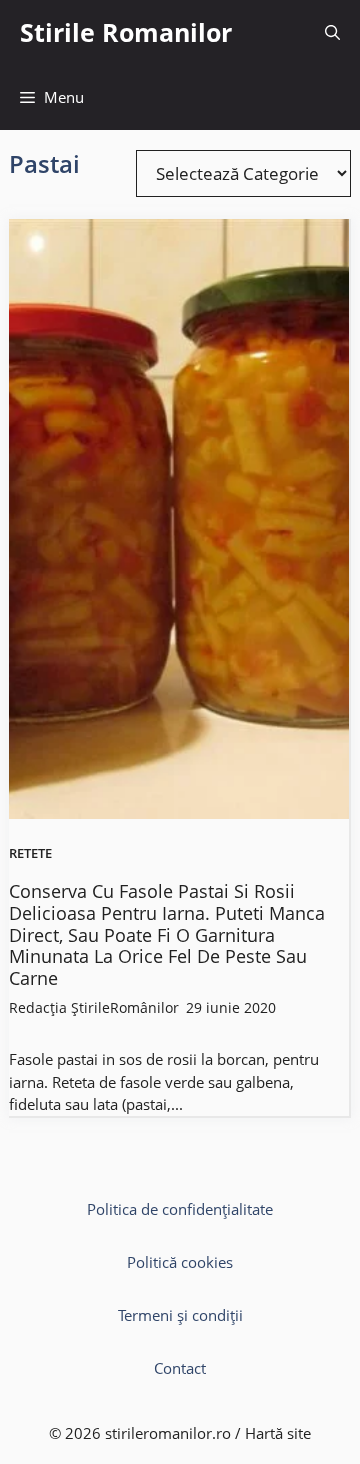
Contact (180, 1368)
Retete (30, 854)
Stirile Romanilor (126, 32)
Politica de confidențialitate (180, 1209)
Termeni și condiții (180, 1315)
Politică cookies (180, 1262)
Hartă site (278, 1433)
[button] (332, 32)
